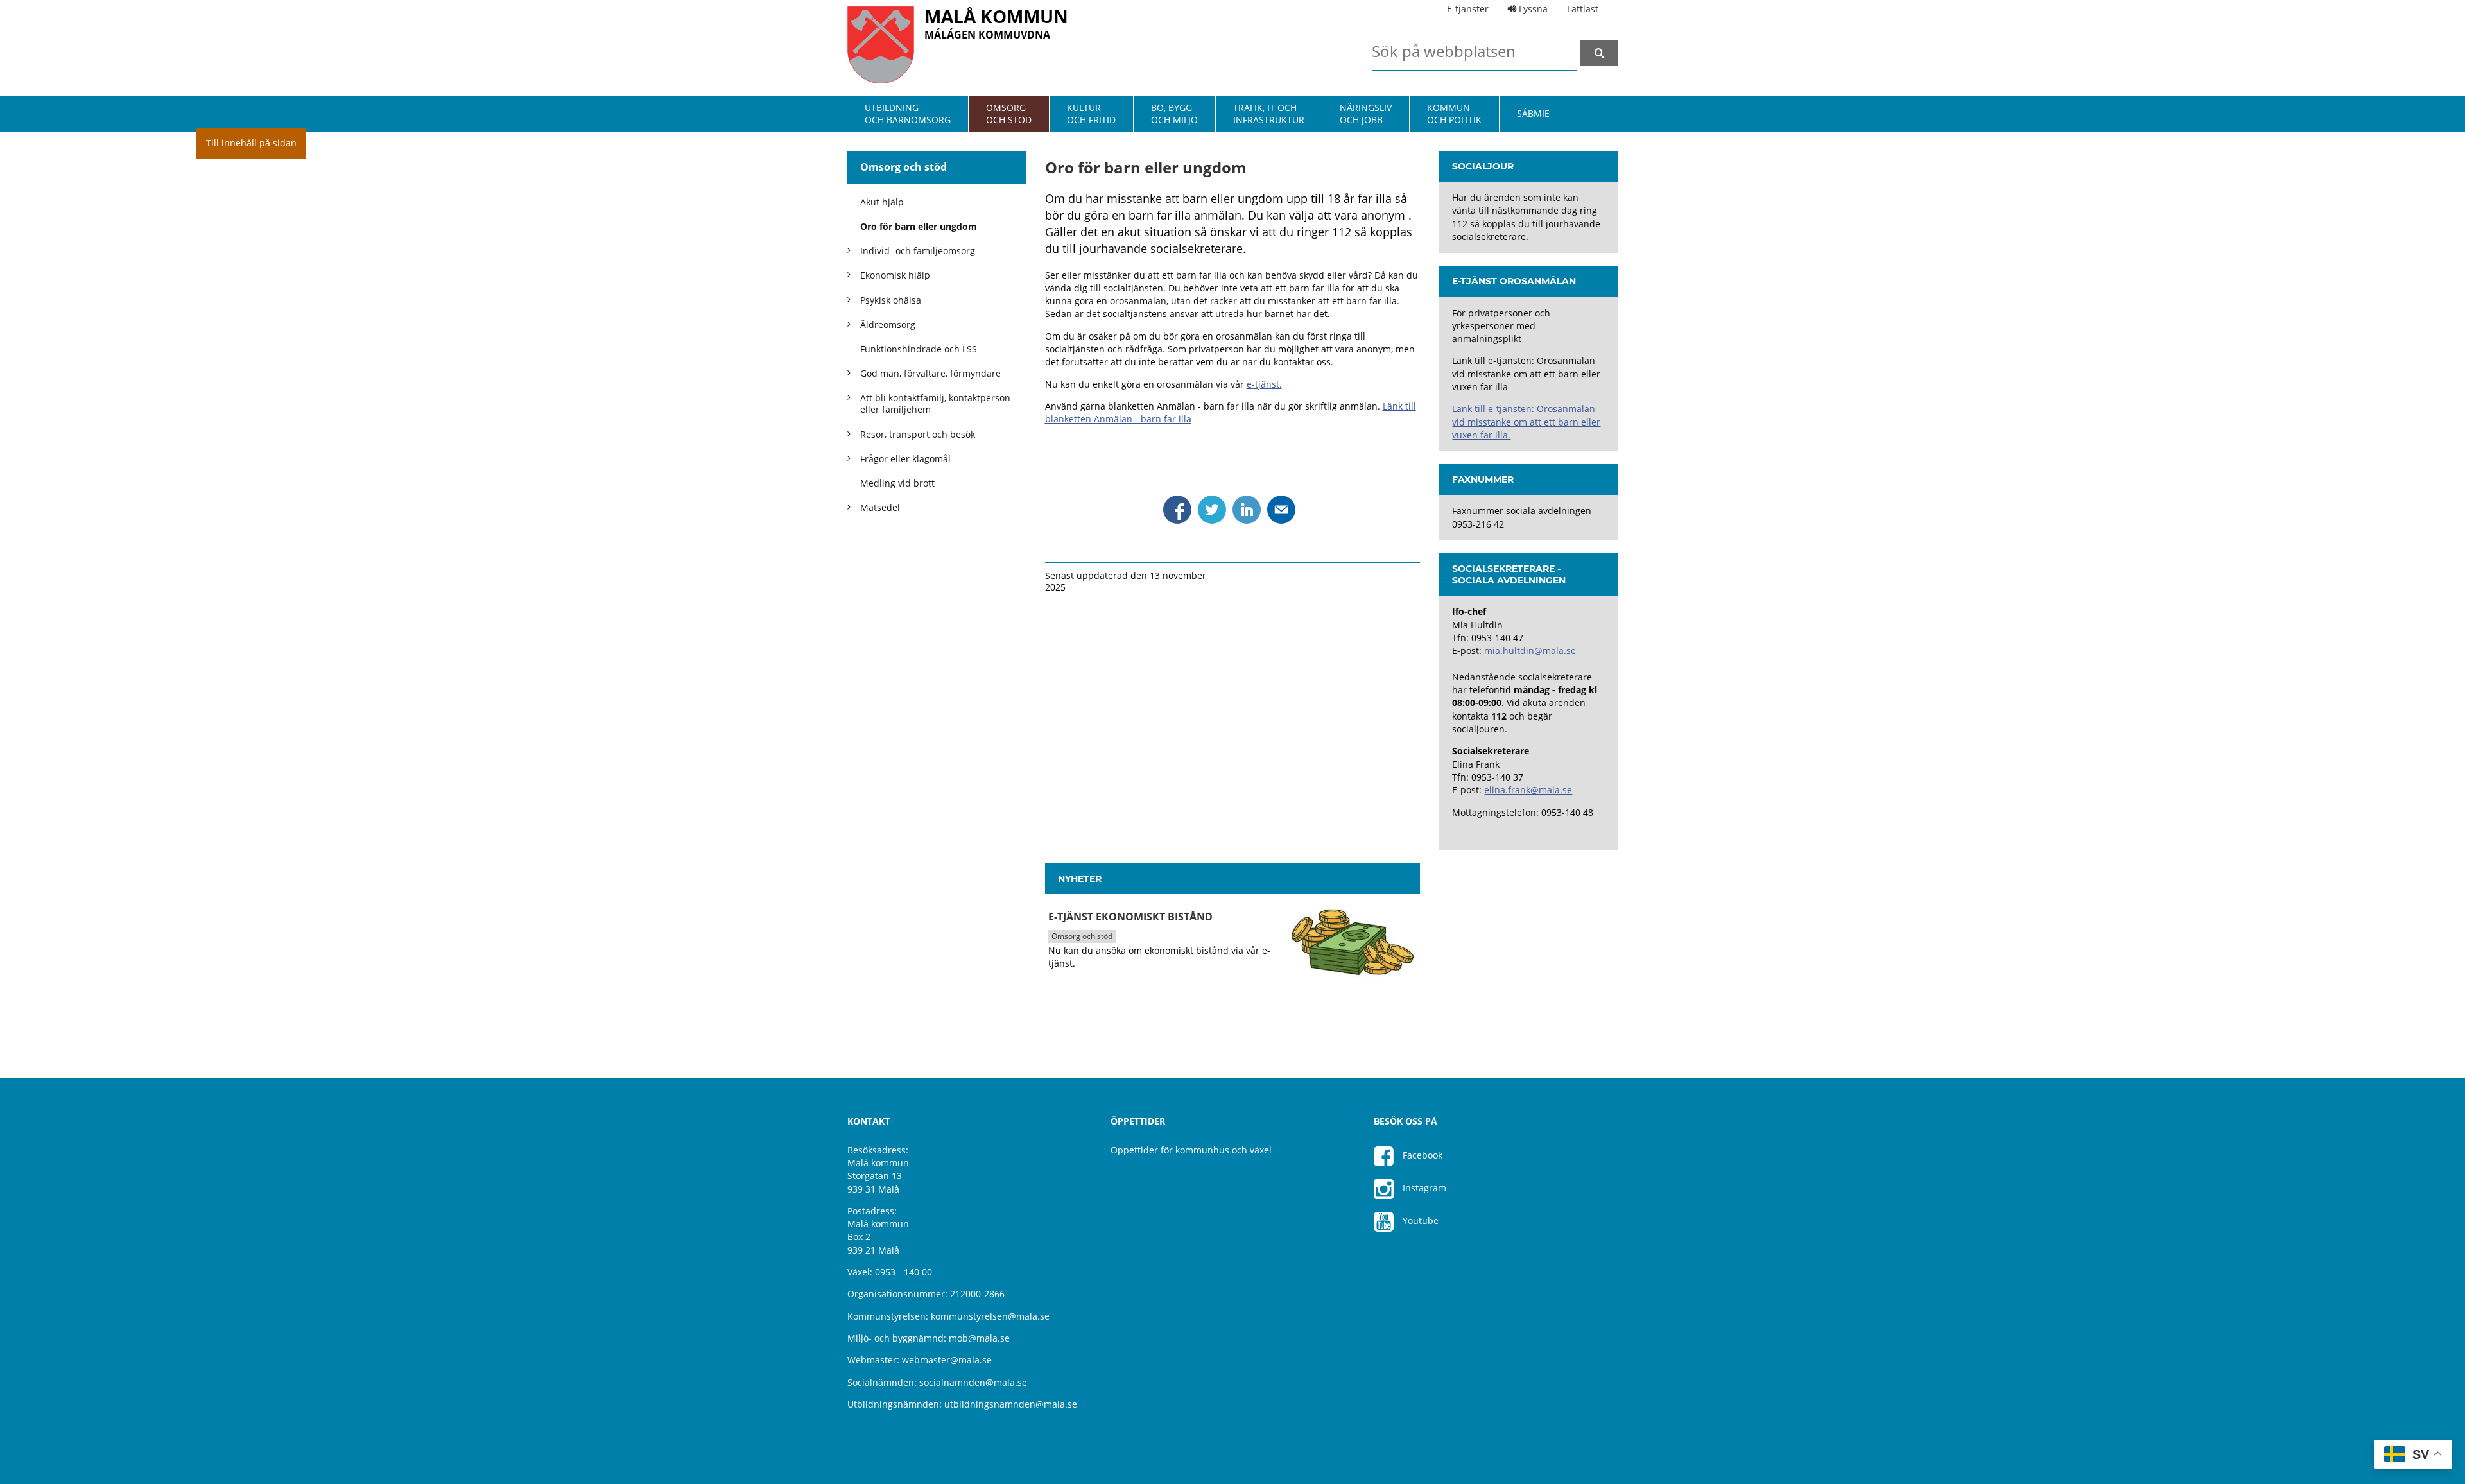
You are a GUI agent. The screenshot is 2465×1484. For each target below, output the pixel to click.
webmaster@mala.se (947, 1360)
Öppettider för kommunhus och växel (1191, 1150)
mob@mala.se (979, 1338)
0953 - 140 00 (904, 1272)
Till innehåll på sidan (251, 143)
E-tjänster (1468, 9)
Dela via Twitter (1212, 510)
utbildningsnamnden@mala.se (1011, 1404)
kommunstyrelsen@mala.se (990, 1316)
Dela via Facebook (1177, 510)
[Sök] (1599, 53)
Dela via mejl (1281, 510)
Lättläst (1583, 9)
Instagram (1423, 1188)
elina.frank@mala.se (1528, 790)
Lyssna (1532, 9)
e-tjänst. (1264, 384)
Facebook (1421, 1155)
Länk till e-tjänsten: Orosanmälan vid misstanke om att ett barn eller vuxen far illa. (1526, 422)
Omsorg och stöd (904, 167)
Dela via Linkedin (1247, 510)
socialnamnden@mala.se (973, 1382)
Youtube (1419, 1221)
